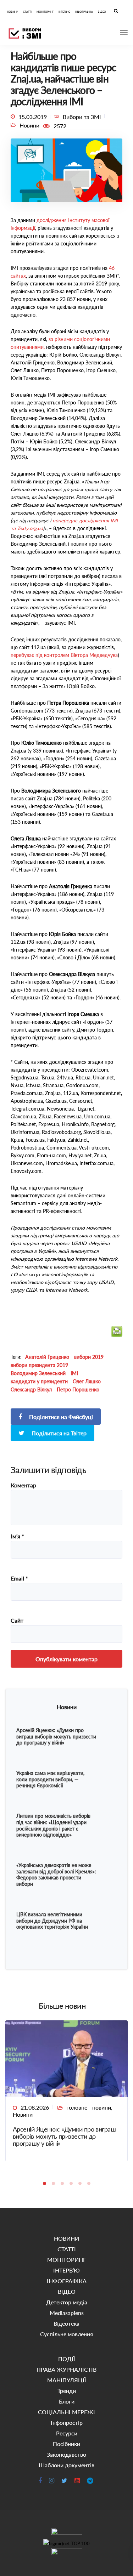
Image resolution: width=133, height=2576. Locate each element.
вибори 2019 (89, 1357)
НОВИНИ (13, 12)
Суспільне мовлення (66, 2334)
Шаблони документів (66, 2465)
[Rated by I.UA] (66, 2533)
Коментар (23, 1485)
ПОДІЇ (67, 2359)
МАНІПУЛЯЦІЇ (67, 2380)
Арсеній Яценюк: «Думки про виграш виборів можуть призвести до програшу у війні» (64, 2136)
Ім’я (17, 1536)
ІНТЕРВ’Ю (64, 12)
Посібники (66, 2444)
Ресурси (67, 2433)
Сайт (17, 1621)
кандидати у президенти (39, 1381)
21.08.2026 (35, 2107)
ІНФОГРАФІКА (84, 12)
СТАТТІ (27, 12)
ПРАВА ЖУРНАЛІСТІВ (66, 2369)
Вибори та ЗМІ (82, 117)
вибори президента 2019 (39, 1365)
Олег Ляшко (87, 1381)
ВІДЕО (102, 12)
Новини (23, 2114)
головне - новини (89, 2107)
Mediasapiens (67, 2313)
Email (19, 1578)
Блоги (67, 2401)
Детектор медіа (67, 2302)
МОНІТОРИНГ (45, 12)
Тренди (67, 2391)
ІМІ (74, 1373)
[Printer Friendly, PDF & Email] (117, 1335)
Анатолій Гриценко (47, 1357)
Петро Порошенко (78, 1389)
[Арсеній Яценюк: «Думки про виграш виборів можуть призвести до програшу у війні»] (66, 2058)
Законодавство (66, 2454)
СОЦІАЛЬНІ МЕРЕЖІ (66, 2412)
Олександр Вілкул (31, 1389)
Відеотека (66, 2323)
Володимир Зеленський (38, 1373)
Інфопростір (67, 2422)
